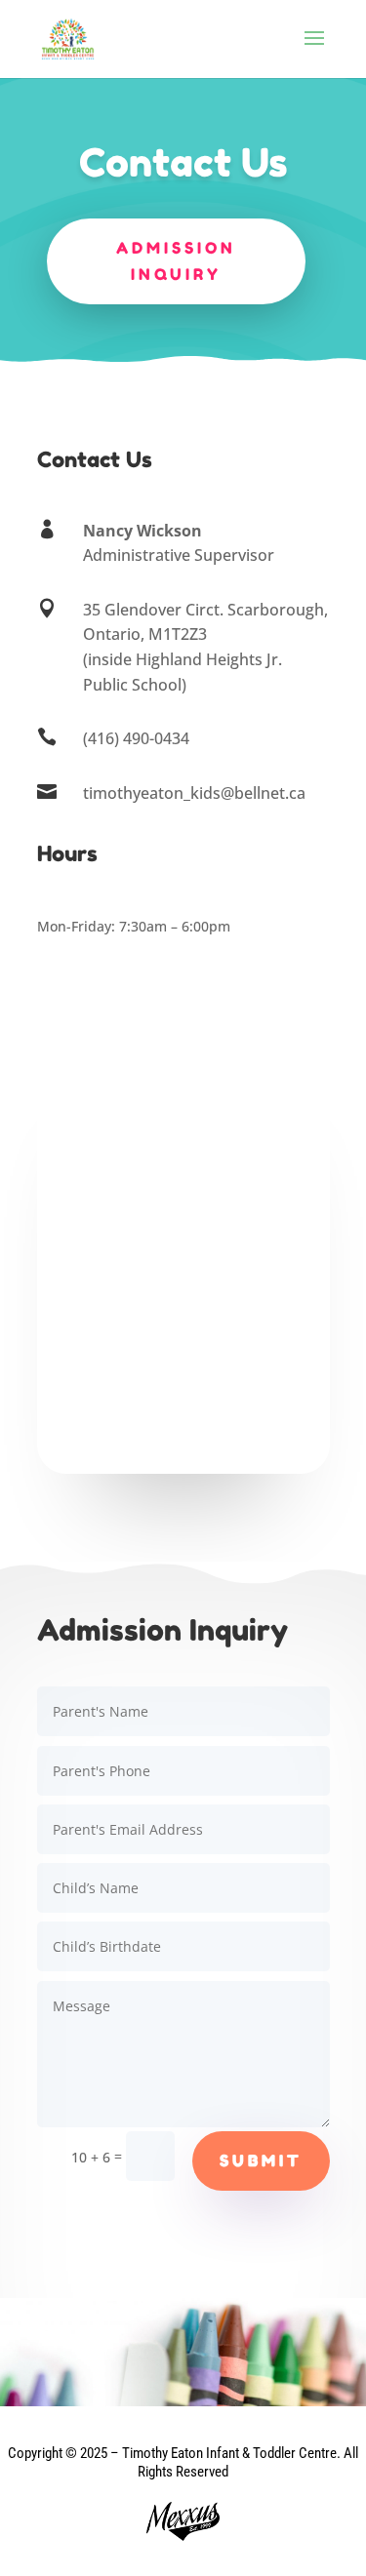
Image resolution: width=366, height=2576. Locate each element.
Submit (261, 2160)
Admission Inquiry (176, 261)
